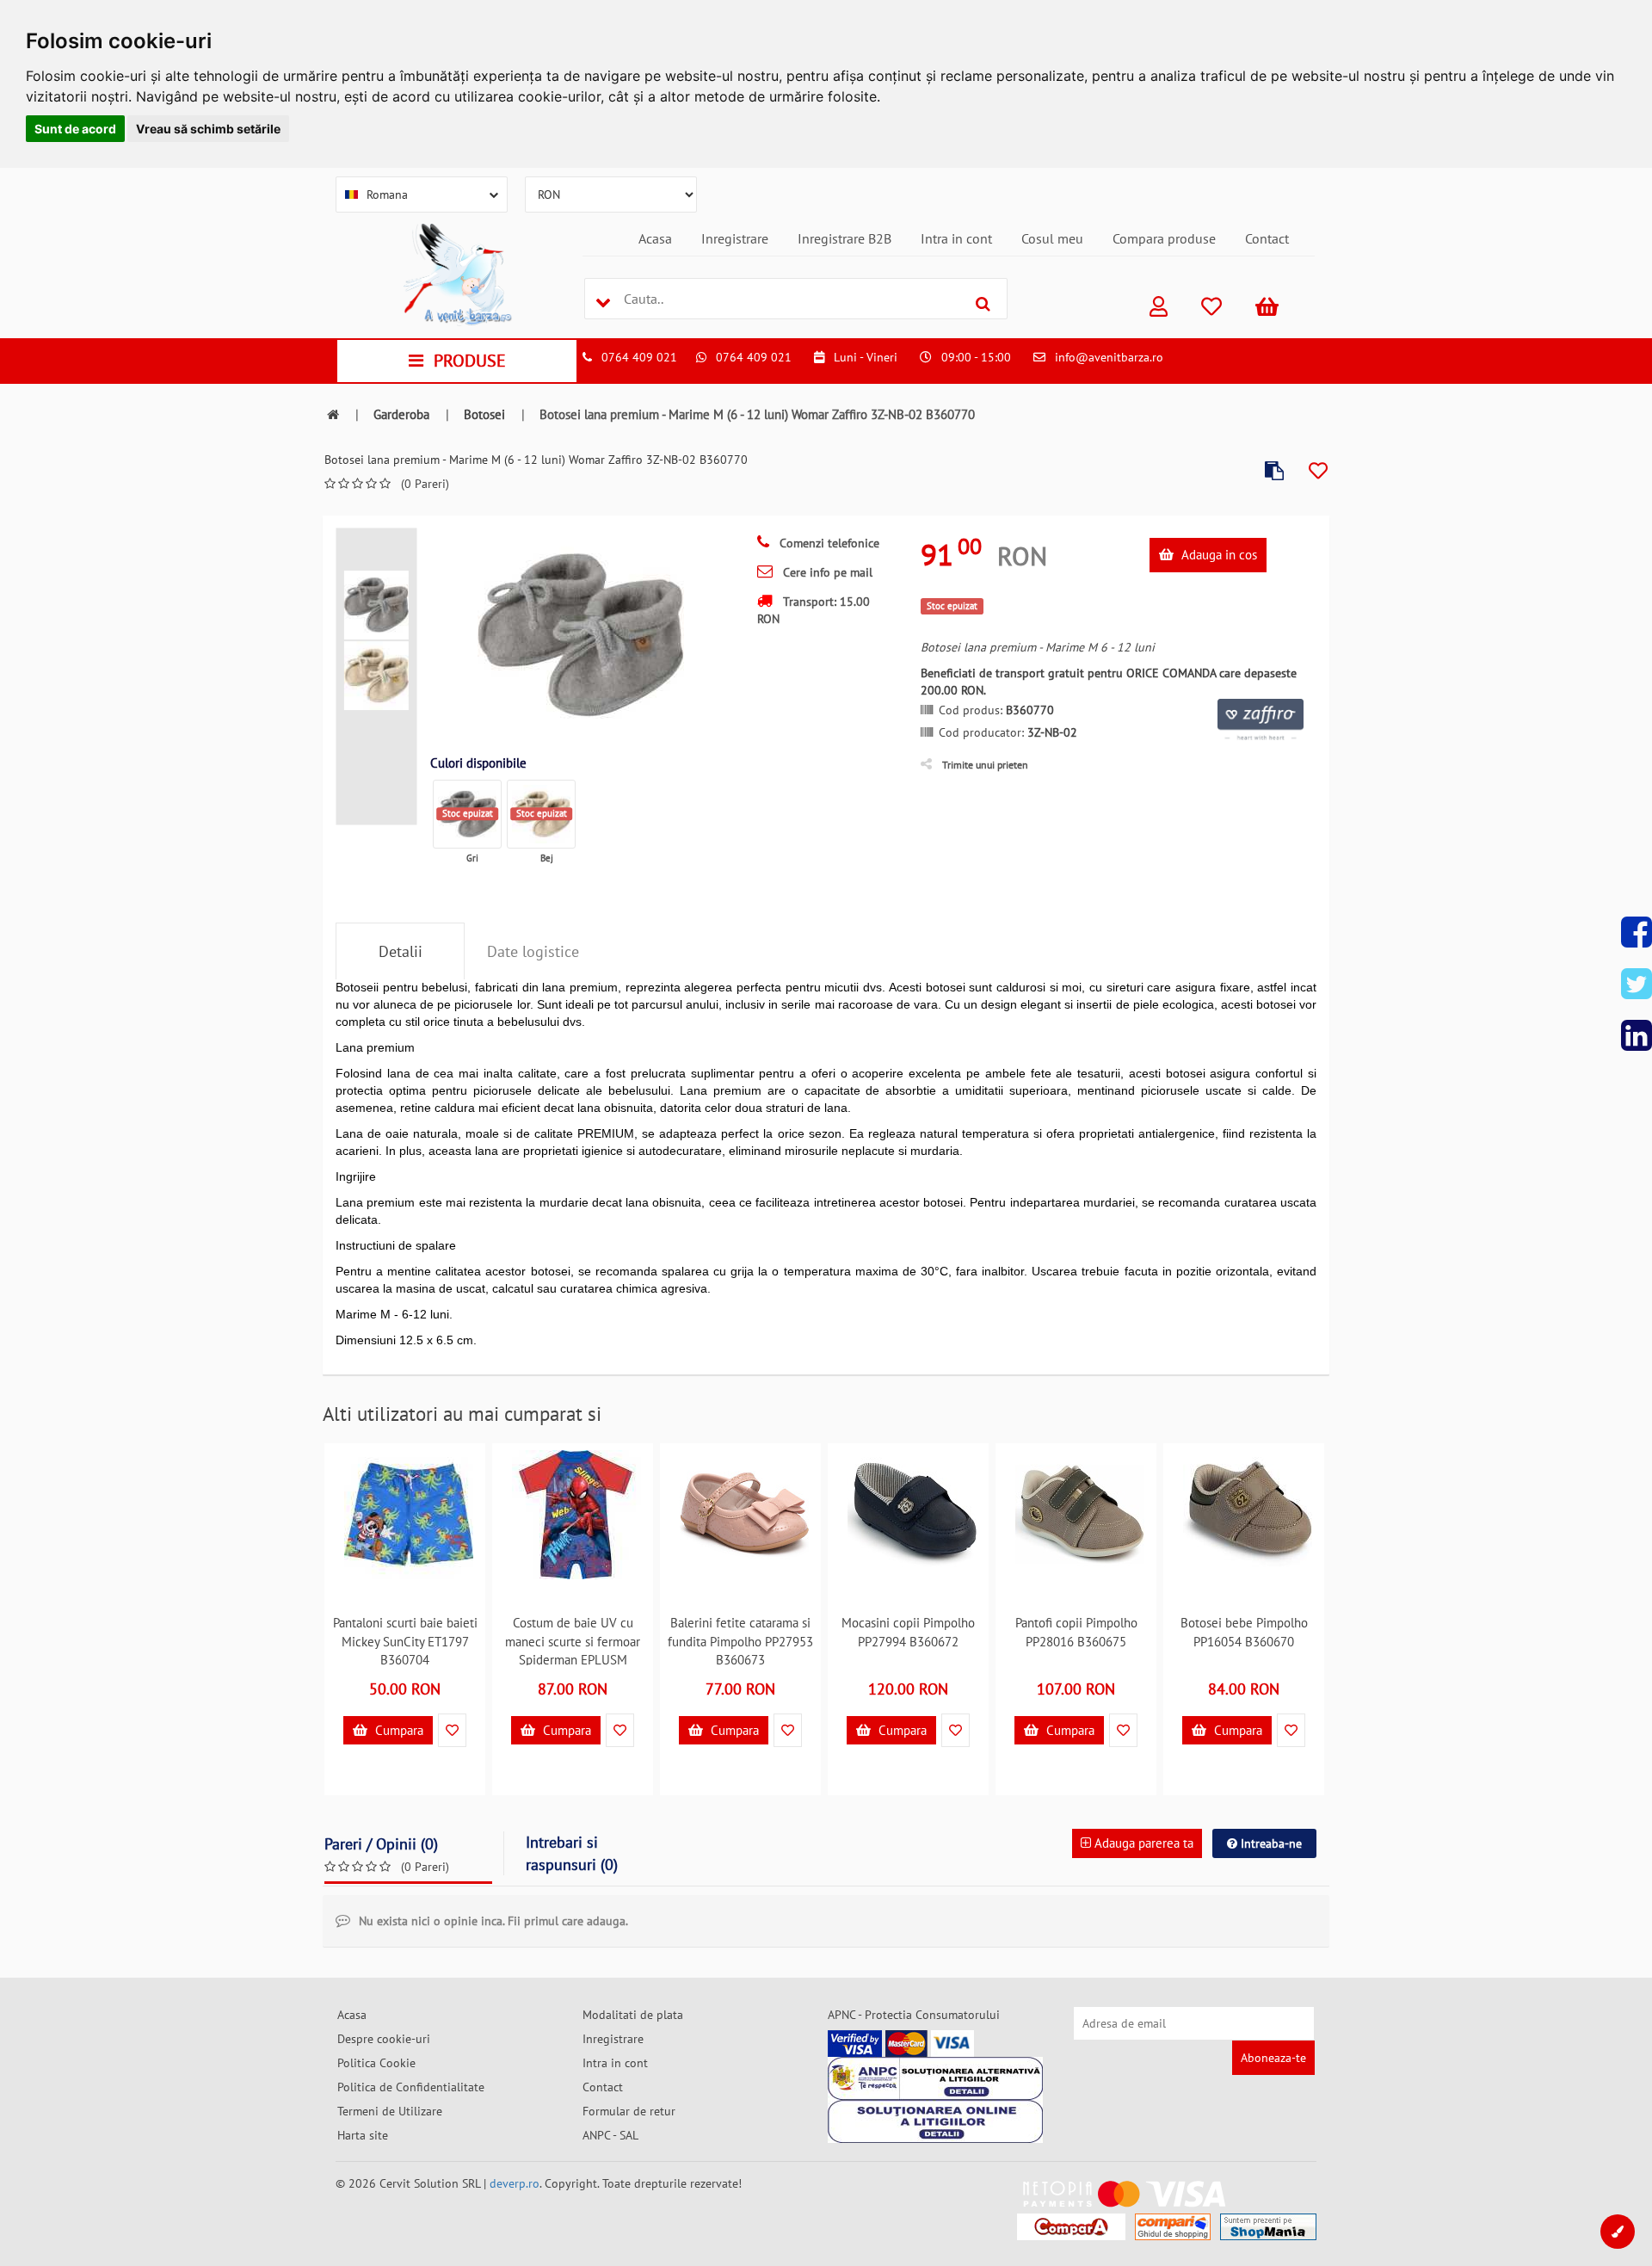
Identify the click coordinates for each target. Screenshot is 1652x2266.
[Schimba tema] (1618, 2232)
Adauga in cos (1217, 555)
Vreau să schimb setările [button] (208, 129)
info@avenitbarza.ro (1109, 357)
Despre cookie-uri (384, 2039)
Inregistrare (735, 238)
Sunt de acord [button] (75, 129)
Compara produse (1164, 238)
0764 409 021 (639, 357)
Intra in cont (956, 238)
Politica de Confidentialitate (411, 2087)
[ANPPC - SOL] (935, 2121)
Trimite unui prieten (985, 765)
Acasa (655, 238)
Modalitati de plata (633, 2015)
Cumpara (398, 1730)
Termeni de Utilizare (390, 2111)
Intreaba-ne (1270, 1843)
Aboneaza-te (1273, 2058)
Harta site (363, 2135)
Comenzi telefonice (828, 543)
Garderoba (401, 414)
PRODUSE (470, 361)
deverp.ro (515, 2183)
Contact (1267, 238)
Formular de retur (629, 2111)
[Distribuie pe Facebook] (1637, 932)
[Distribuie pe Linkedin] (1637, 1035)
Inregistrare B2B (844, 238)
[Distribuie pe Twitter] (1637, 984)
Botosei (484, 414)
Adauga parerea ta (1142, 1843)
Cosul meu (1052, 238)
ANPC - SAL (610, 2135)
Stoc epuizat (468, 813)
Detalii (401, 951)
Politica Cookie (376, 2063)
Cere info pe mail (826, 572)
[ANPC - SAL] (935, 2078)
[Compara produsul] (1274, 471)
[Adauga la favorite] (1318, 471)
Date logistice (533, 951)
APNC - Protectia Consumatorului (914, 2015)
